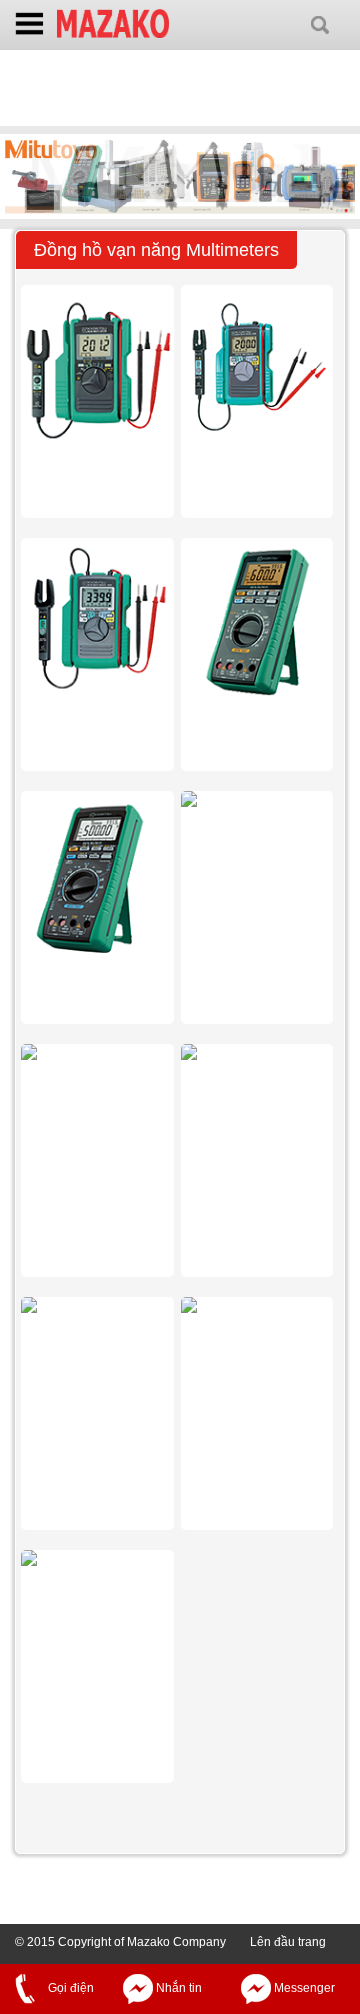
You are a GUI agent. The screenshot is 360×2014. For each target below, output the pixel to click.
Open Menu (29, 25)
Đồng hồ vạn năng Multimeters (156, 250)
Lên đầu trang (288, 1942)
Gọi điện (69, 1988)
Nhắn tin (177, 1988)
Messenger (303, 1988)
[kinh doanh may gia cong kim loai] (113, 22)
